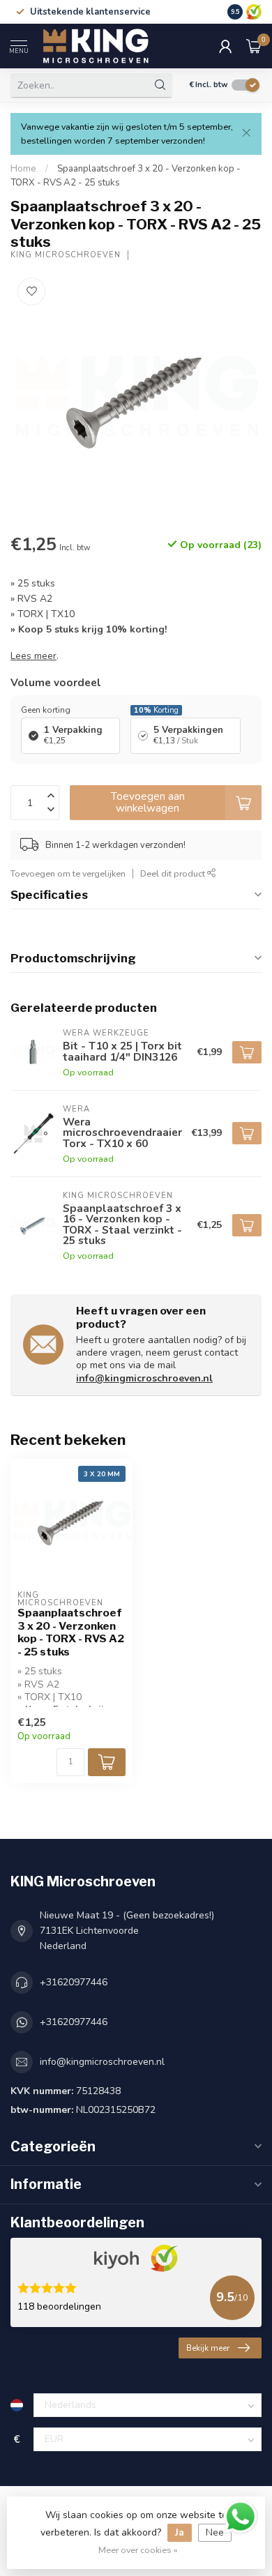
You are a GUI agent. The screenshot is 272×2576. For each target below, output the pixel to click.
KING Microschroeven (66, 255)
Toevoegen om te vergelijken (68, 873)
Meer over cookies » (138, 2550)
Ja (180, 2532)
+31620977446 (74, 1982)
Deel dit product (174, 873)
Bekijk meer (208, 2348)
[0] (254, 46)
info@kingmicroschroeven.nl (144, 1378)
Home (23, 169)
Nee (215, 2532)
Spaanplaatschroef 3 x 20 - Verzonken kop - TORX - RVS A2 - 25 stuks (71, 1632)
